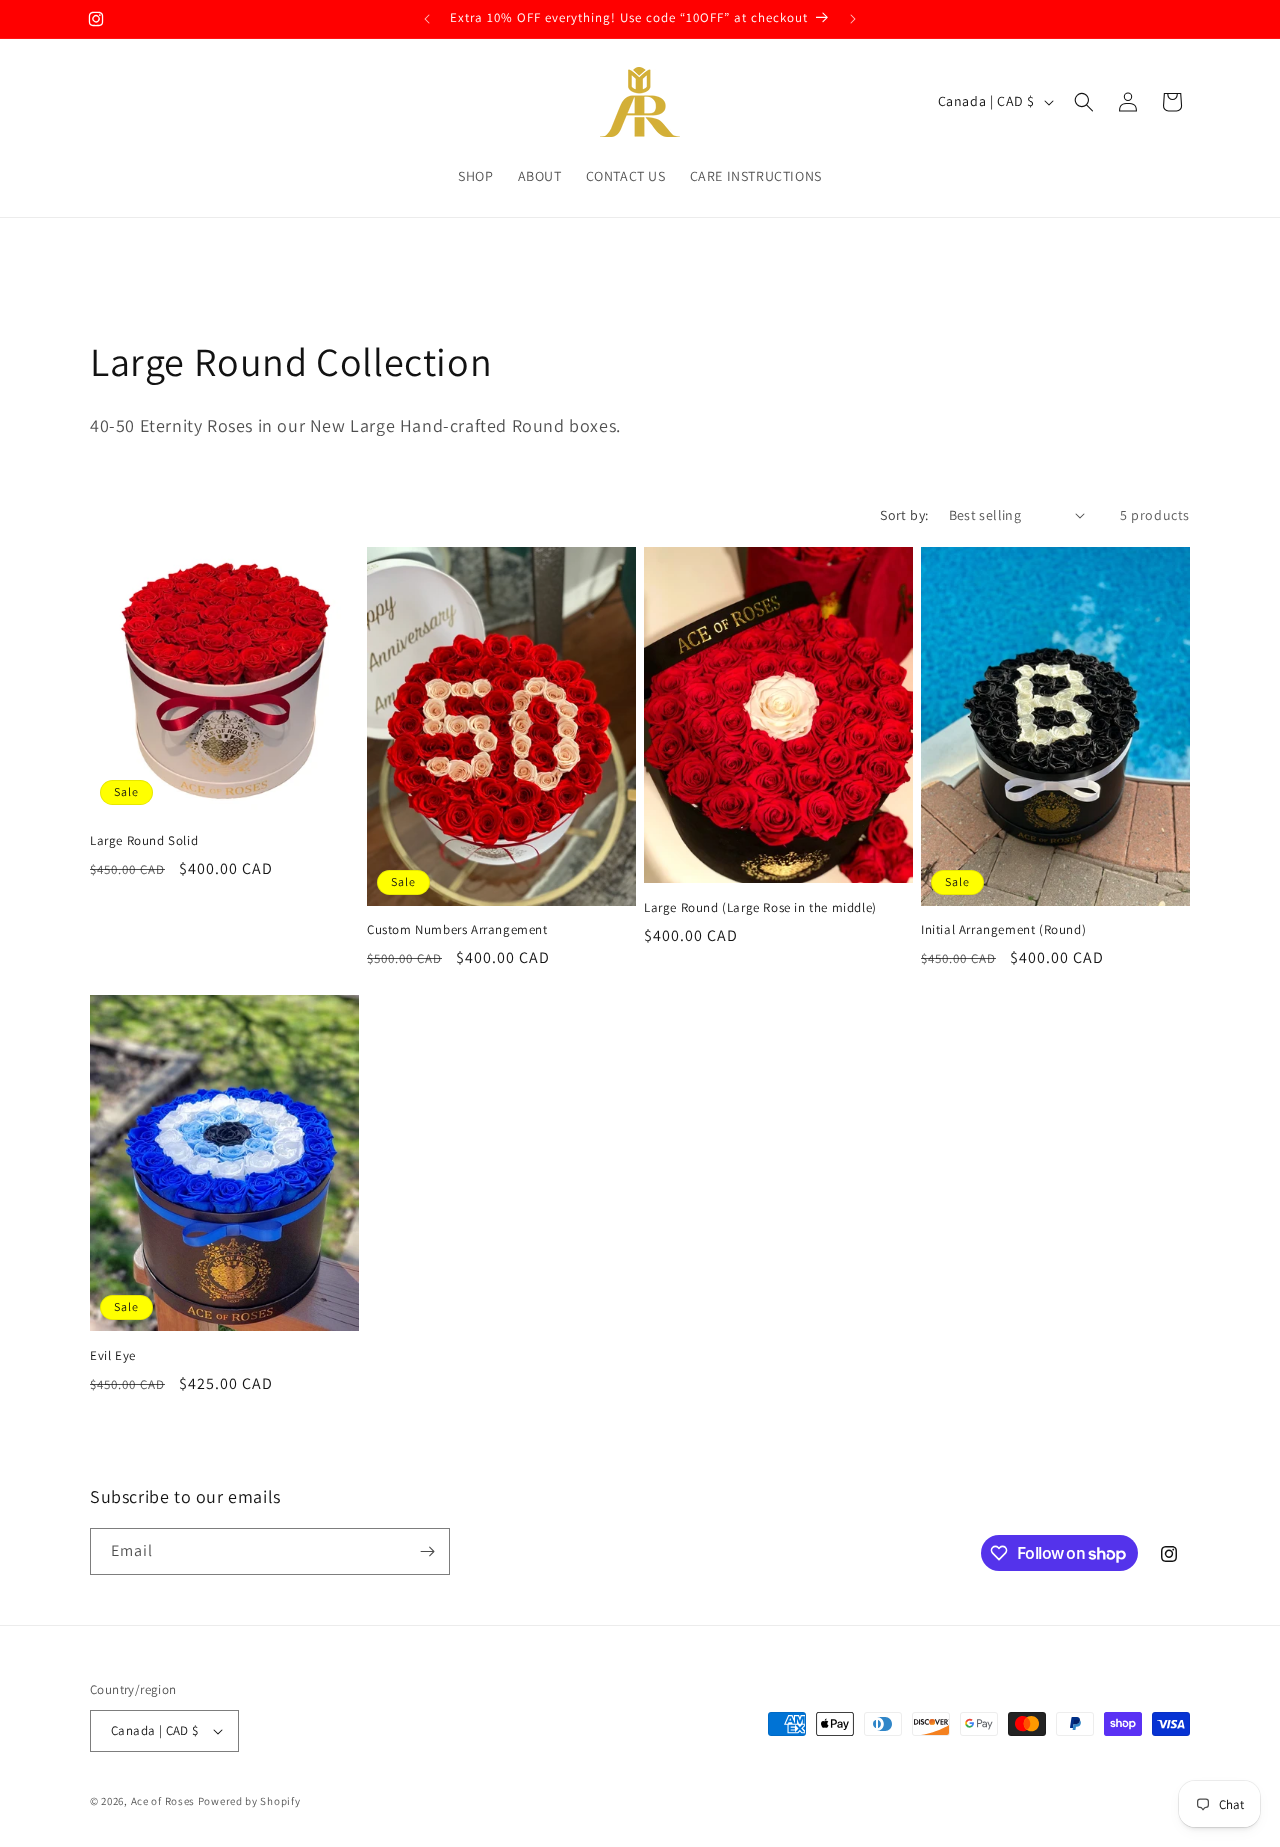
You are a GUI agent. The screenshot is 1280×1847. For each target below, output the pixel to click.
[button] (1084, 102)
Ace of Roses (163, 1801)
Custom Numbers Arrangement (457, 930)
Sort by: (904, 515)
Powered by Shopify (249, 1801)
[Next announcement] (853, 19)
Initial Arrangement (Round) (1003, 930)
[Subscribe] (427, 1551)
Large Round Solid (144, 841)
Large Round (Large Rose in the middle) (760, 908)
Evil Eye (113, 1356)
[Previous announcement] (427, 19)
